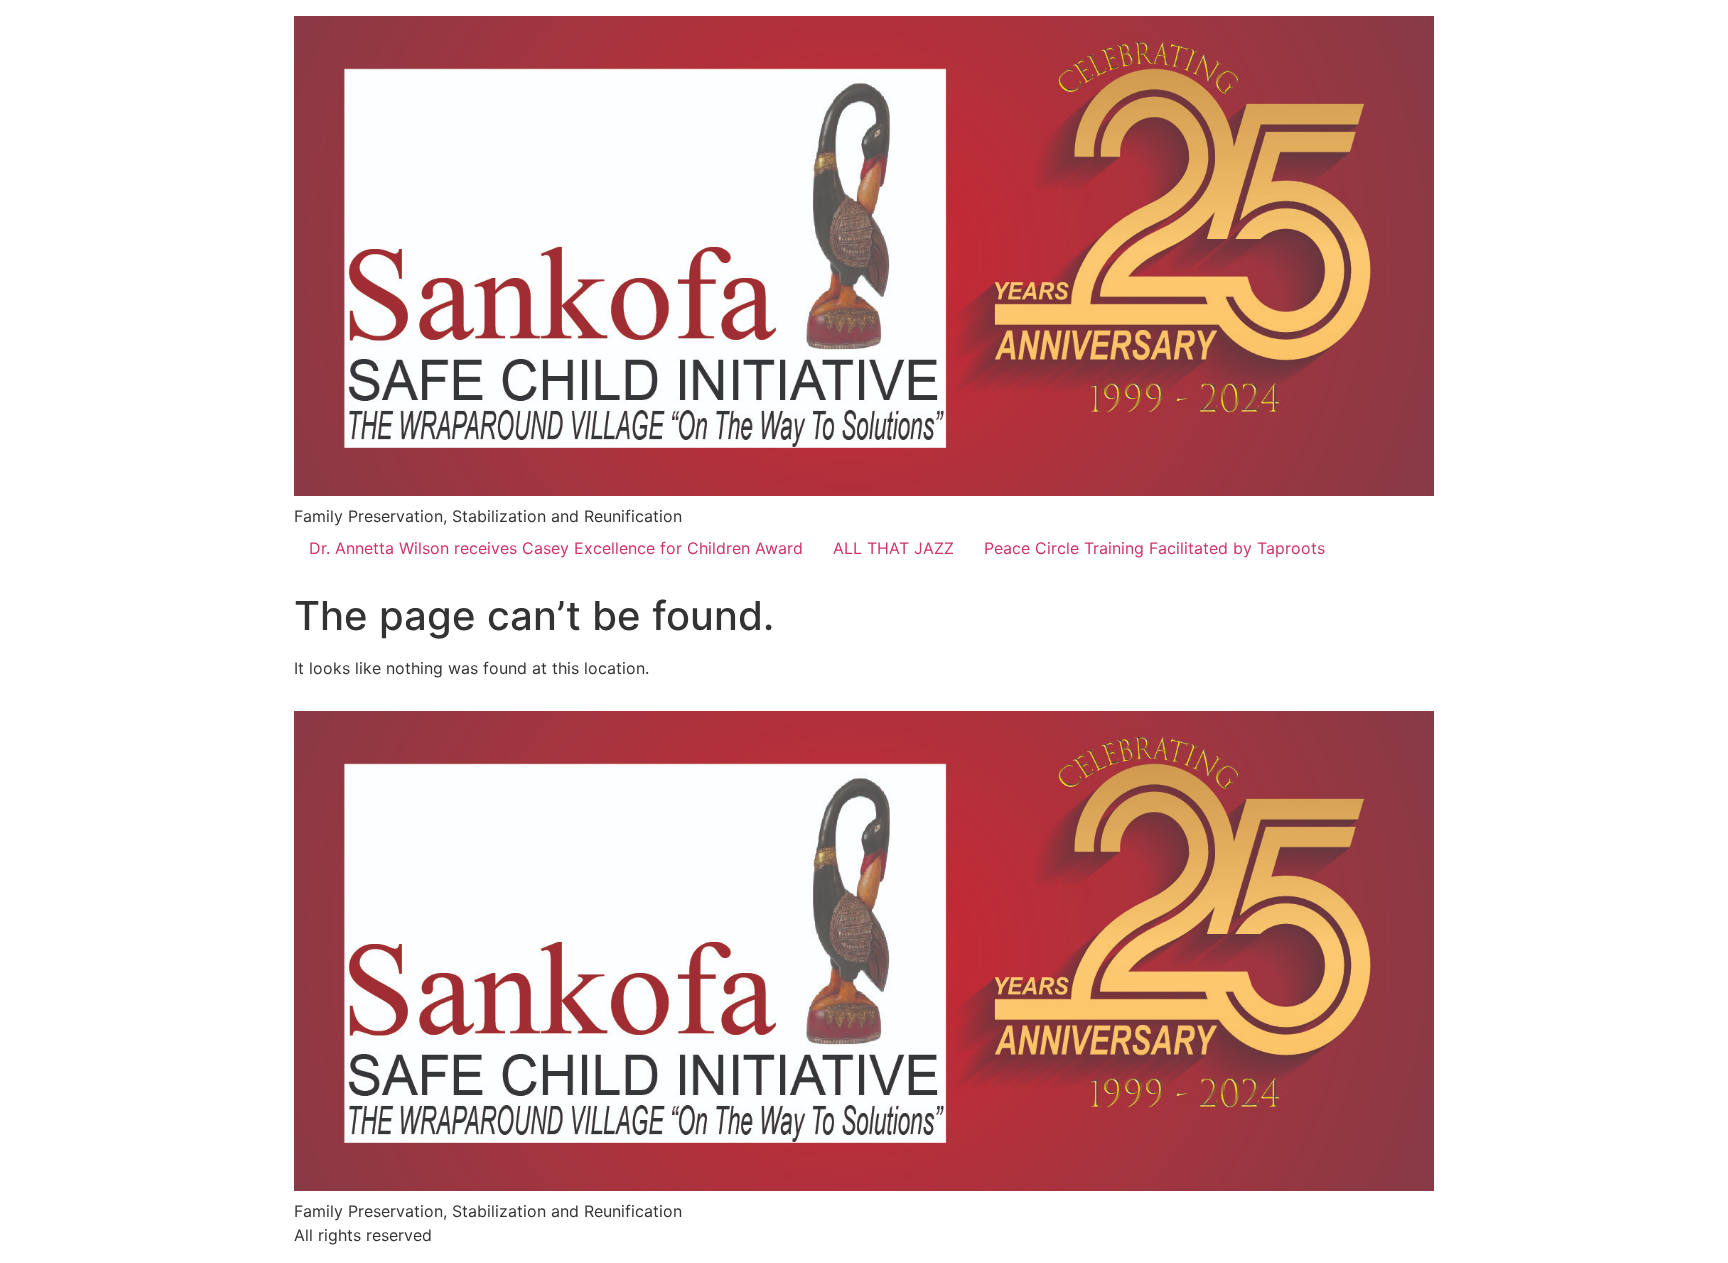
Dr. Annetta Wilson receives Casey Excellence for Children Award (556, 548)
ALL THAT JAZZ (893, 548)
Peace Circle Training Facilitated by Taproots (1154, 548)
